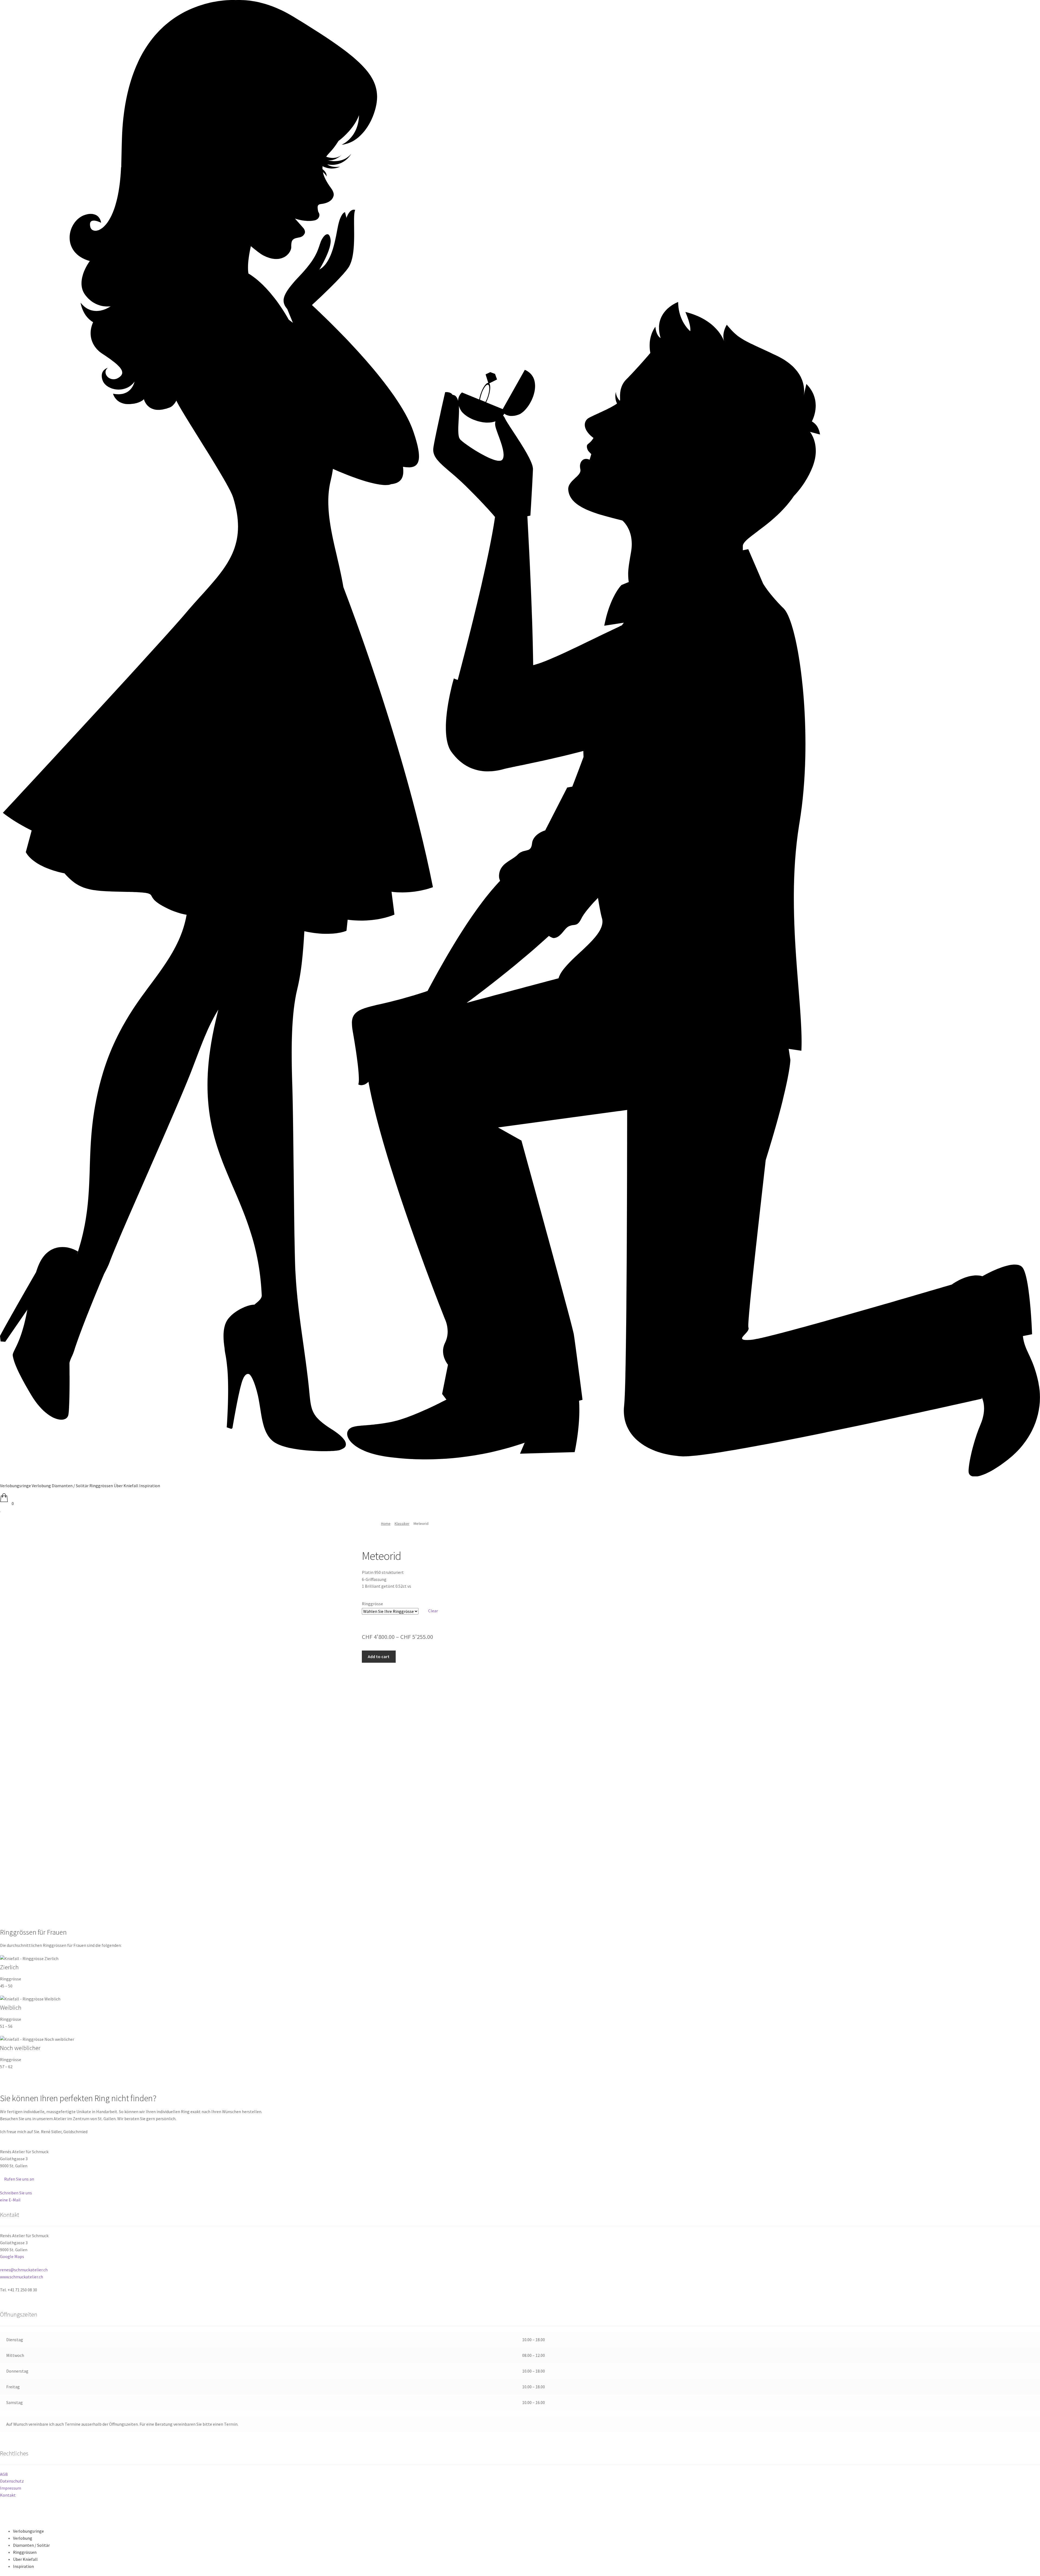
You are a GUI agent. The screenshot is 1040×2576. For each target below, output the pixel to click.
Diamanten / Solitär (31, 2545)
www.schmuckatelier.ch (22, 2277)
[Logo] (520, 1475)
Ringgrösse (372, 1604)
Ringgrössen (25, 2552)
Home (386, 1523)
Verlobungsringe (28, 2531)
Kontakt (8, 2495)
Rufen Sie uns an (19, 2179)
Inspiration (23, 2566)
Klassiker (402, 1523)
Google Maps (12, 2256)
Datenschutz (12, 2481)
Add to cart (379, 1656)
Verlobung (23, 2538)
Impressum (11, 2488)
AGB (4, 2474)
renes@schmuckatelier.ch (24, 2270)
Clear (433, 1611)
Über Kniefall (25, 2559)
